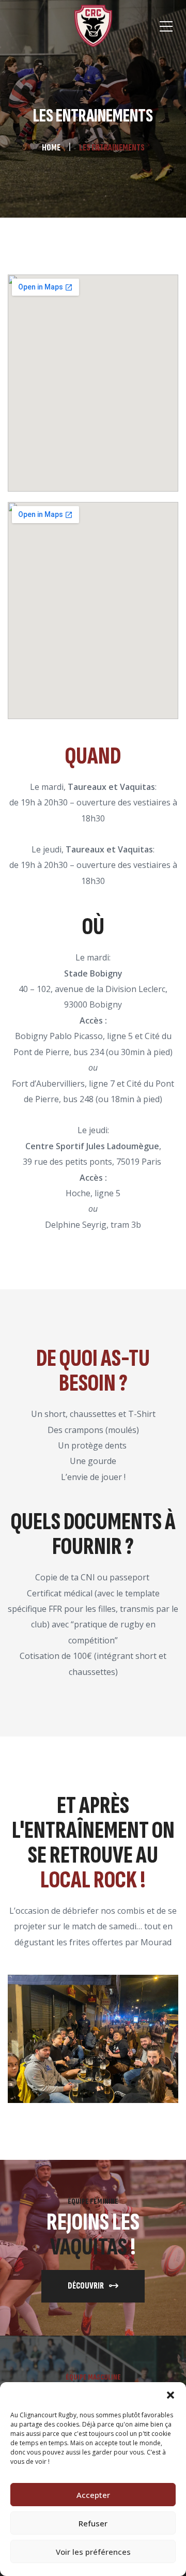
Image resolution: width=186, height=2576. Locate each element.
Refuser (93, 2523)
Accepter (93, 2495)
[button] (171, 2395)
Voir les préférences (93, 2552)
